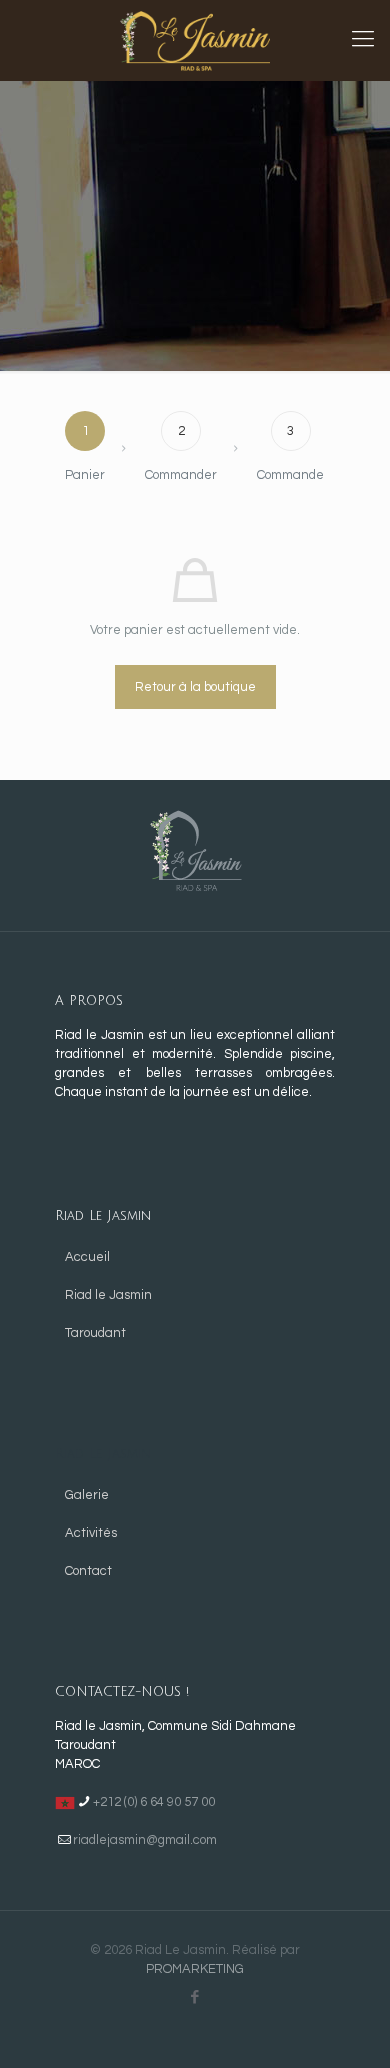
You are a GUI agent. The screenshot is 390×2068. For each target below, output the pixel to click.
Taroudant (95, 1333)
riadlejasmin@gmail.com (145, 1840)
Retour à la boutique (195, 687)
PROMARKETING (195, 1969)
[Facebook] (195, 1997)
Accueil (87, 1257)
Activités (91, 1533)
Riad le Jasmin (108, 1295)
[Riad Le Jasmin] (195, 40)
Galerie (87, 1495)
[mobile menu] (363, 40)
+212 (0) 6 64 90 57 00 (154, 1802)
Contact (88, 1571)
